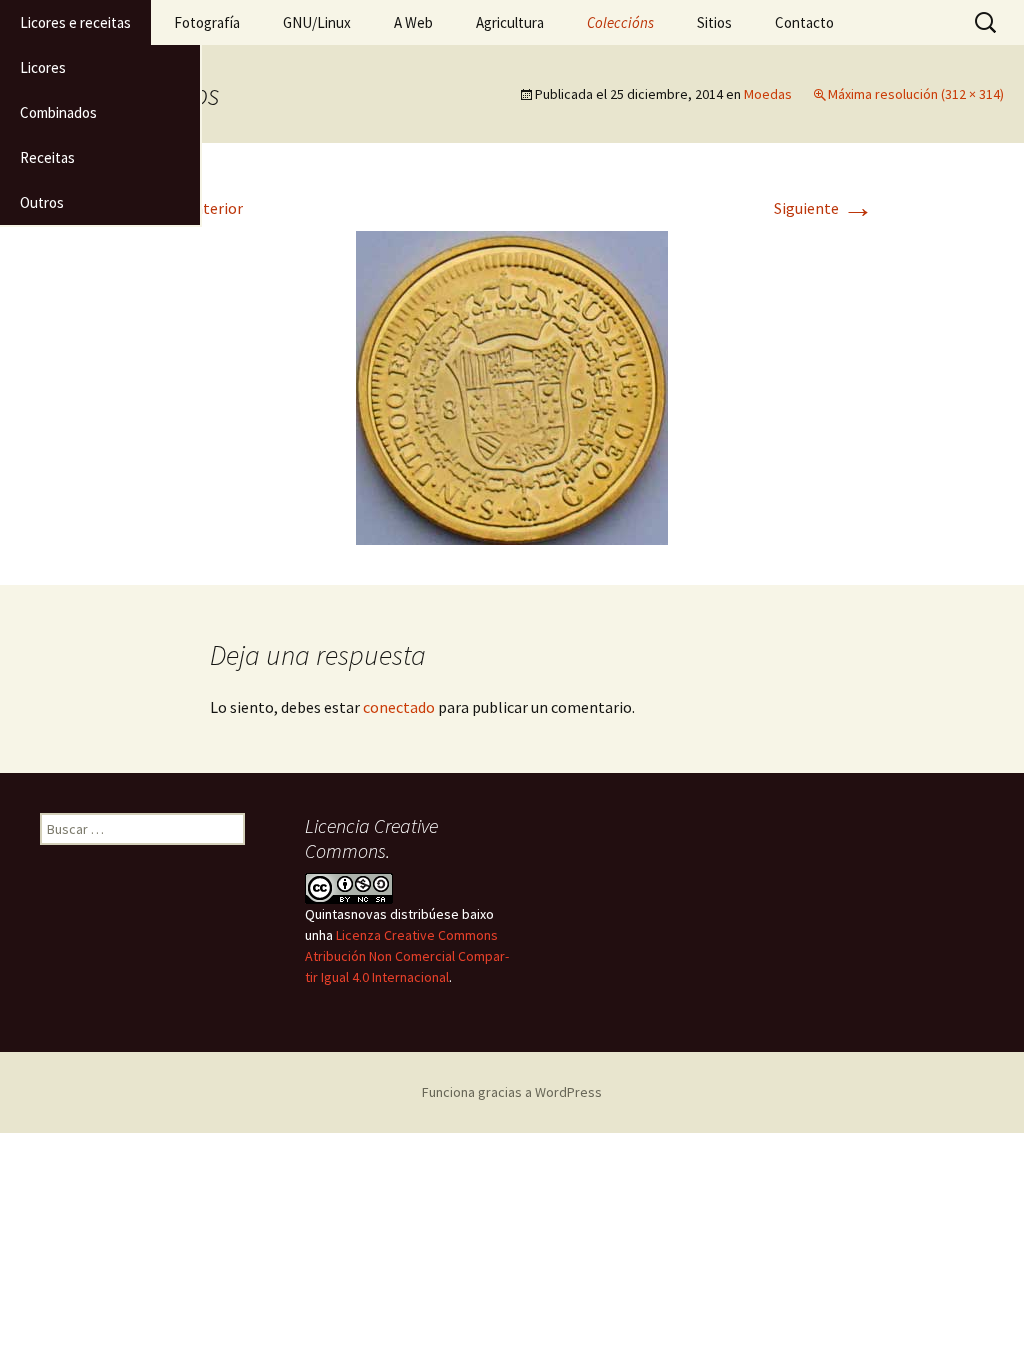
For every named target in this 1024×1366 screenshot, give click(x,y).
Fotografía (207, 22)
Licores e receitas (75, 22)
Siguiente (824, 208)
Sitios (714, 22)
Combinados (58, 112)
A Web (413, 22)
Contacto (804, 22)
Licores (43, 67)
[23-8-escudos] (512, 386)
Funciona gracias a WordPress (512, 1092)
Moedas (768, 94)
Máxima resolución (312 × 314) (916, 94)
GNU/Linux (317, 22)
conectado (399, 707)
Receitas (47, 157)
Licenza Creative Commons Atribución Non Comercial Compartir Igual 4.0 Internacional (407, 956)
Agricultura (510, 22)
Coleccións (620, 22)
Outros (42, 202)
